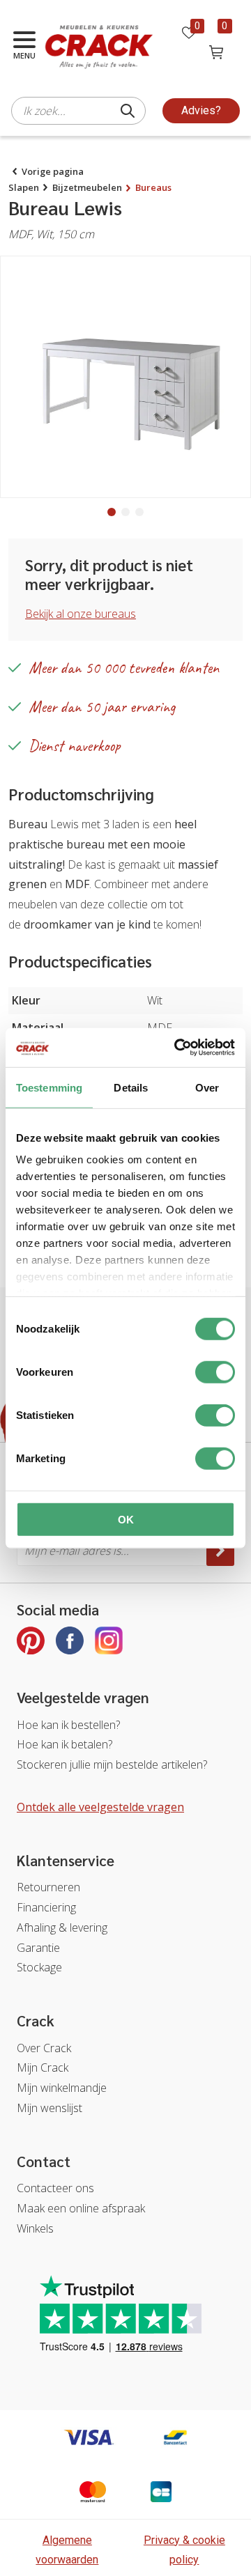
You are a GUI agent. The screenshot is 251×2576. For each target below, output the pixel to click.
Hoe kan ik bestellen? (68, 1725)
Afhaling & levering (62, 1927)
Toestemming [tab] (49, 1087)
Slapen (24, 187)
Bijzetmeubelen (87, 187)
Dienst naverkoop (75, 746)
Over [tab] (207, 1087)
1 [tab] (112, 512)
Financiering (46, 1907)
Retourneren (48, 1887)
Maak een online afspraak (81, 2208)
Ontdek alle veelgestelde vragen (100, 1807)
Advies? (201, 110)
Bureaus (153, 187)
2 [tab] (125, 512)
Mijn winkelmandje (62, 2088)
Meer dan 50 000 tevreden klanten (124, 668)
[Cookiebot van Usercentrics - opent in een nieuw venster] (177, 1048)
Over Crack (44, 2048)
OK (126, 1519)
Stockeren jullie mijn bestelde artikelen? (112, 1764)
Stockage (39, 1967)
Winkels (35, 2228)
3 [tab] (139, 512)
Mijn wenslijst (50, 2108)
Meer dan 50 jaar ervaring (102, 707)
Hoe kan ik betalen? (64, 1744)
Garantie (38, 1948)
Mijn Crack (43, 2067)
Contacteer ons (55, 2188)
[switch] (215, 1372)
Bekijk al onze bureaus (81, 614)
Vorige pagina (53, 171)
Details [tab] (131, 1087)
